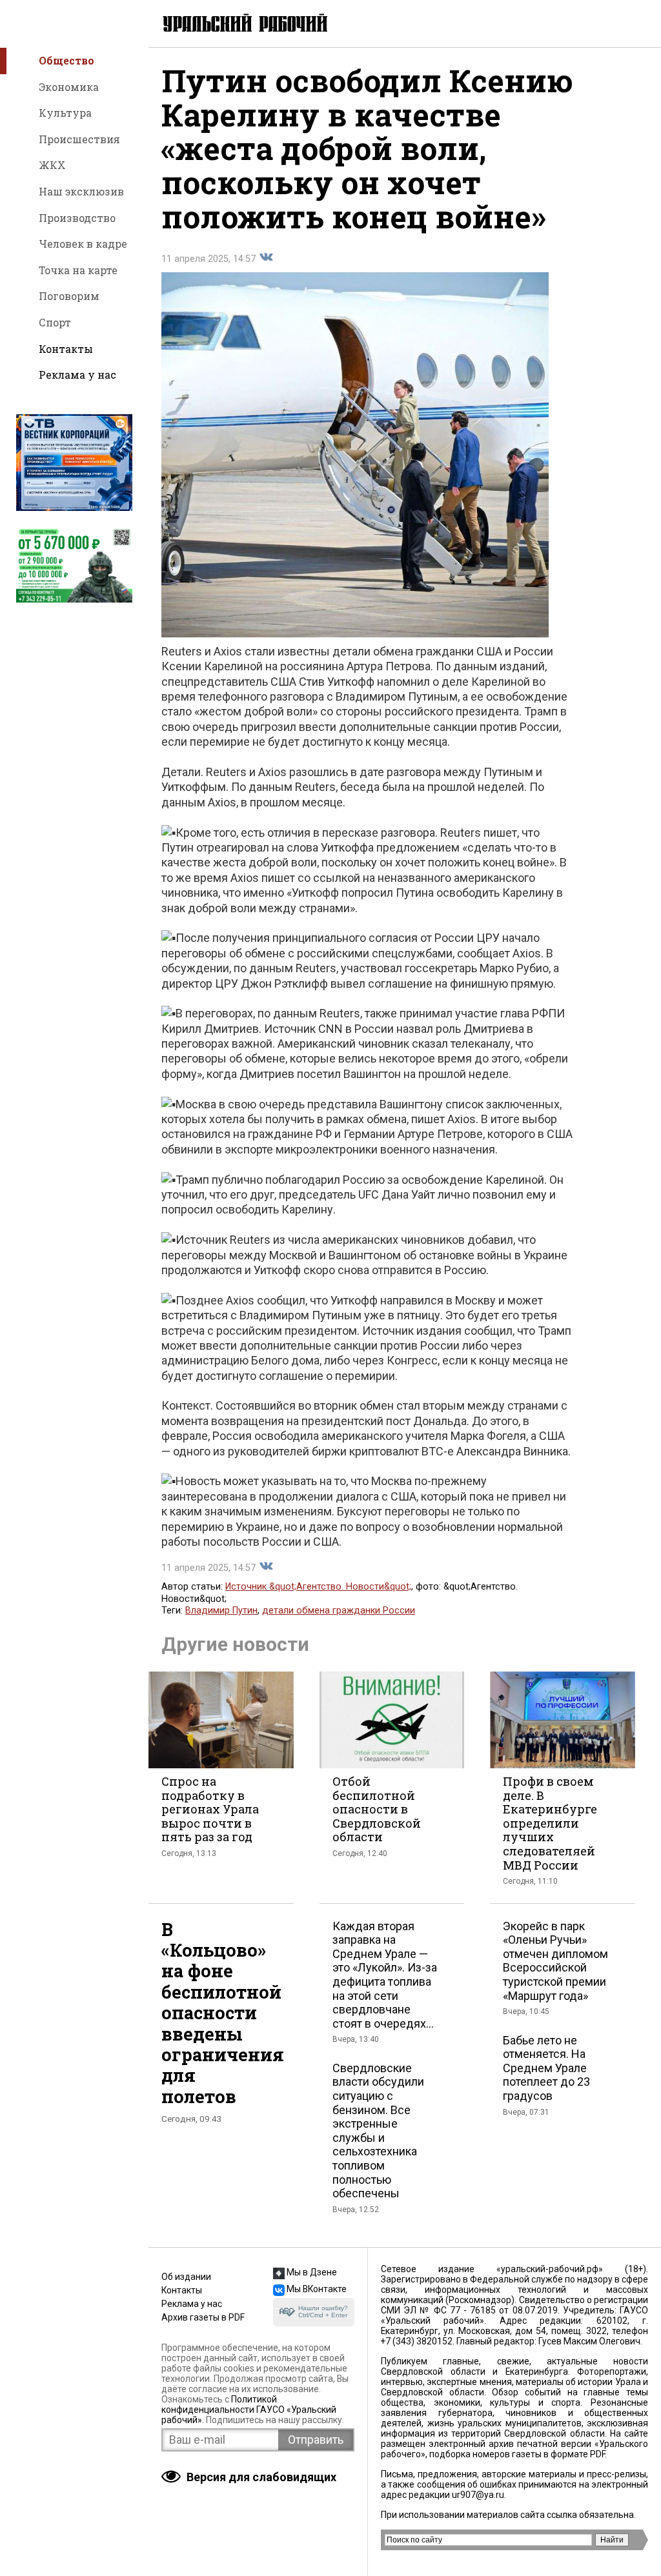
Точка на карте (78, 270)
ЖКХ (52, 165)
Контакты (66, 349)
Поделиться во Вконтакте (266, 257)
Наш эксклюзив (81, 191)
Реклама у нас (77, 374)
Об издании (186, 2277)
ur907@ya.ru (478, 2495)
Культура (65, 113)
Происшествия (79, 139)
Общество (66, 60)
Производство (77, 218)
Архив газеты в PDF (203, 2317)
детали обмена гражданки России (339, 1611)
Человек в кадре (83, 244)
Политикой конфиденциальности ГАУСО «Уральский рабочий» (249, 2410)
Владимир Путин (221, 1611)
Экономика (69, 87)
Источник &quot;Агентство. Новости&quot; (318, 1587)
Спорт (55, 322)
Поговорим (69, 296)
